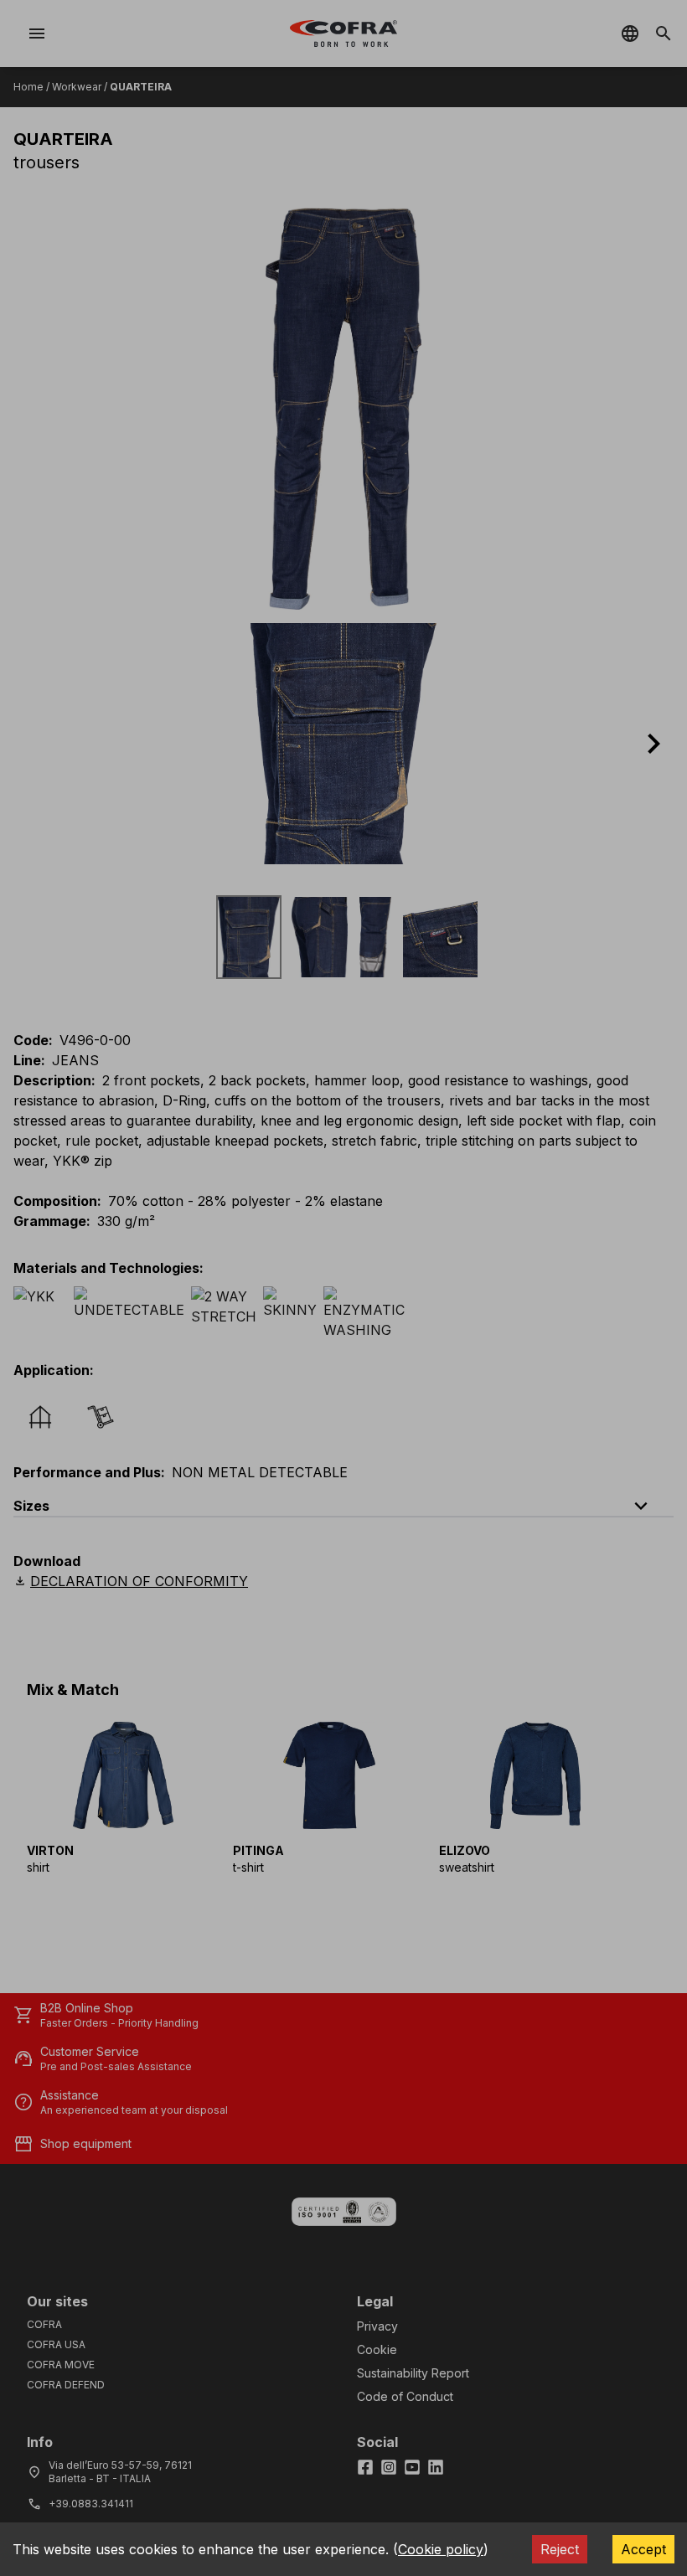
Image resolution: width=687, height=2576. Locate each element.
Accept (643, 2549)
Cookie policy (441, 2549)
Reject (560, 2549)
